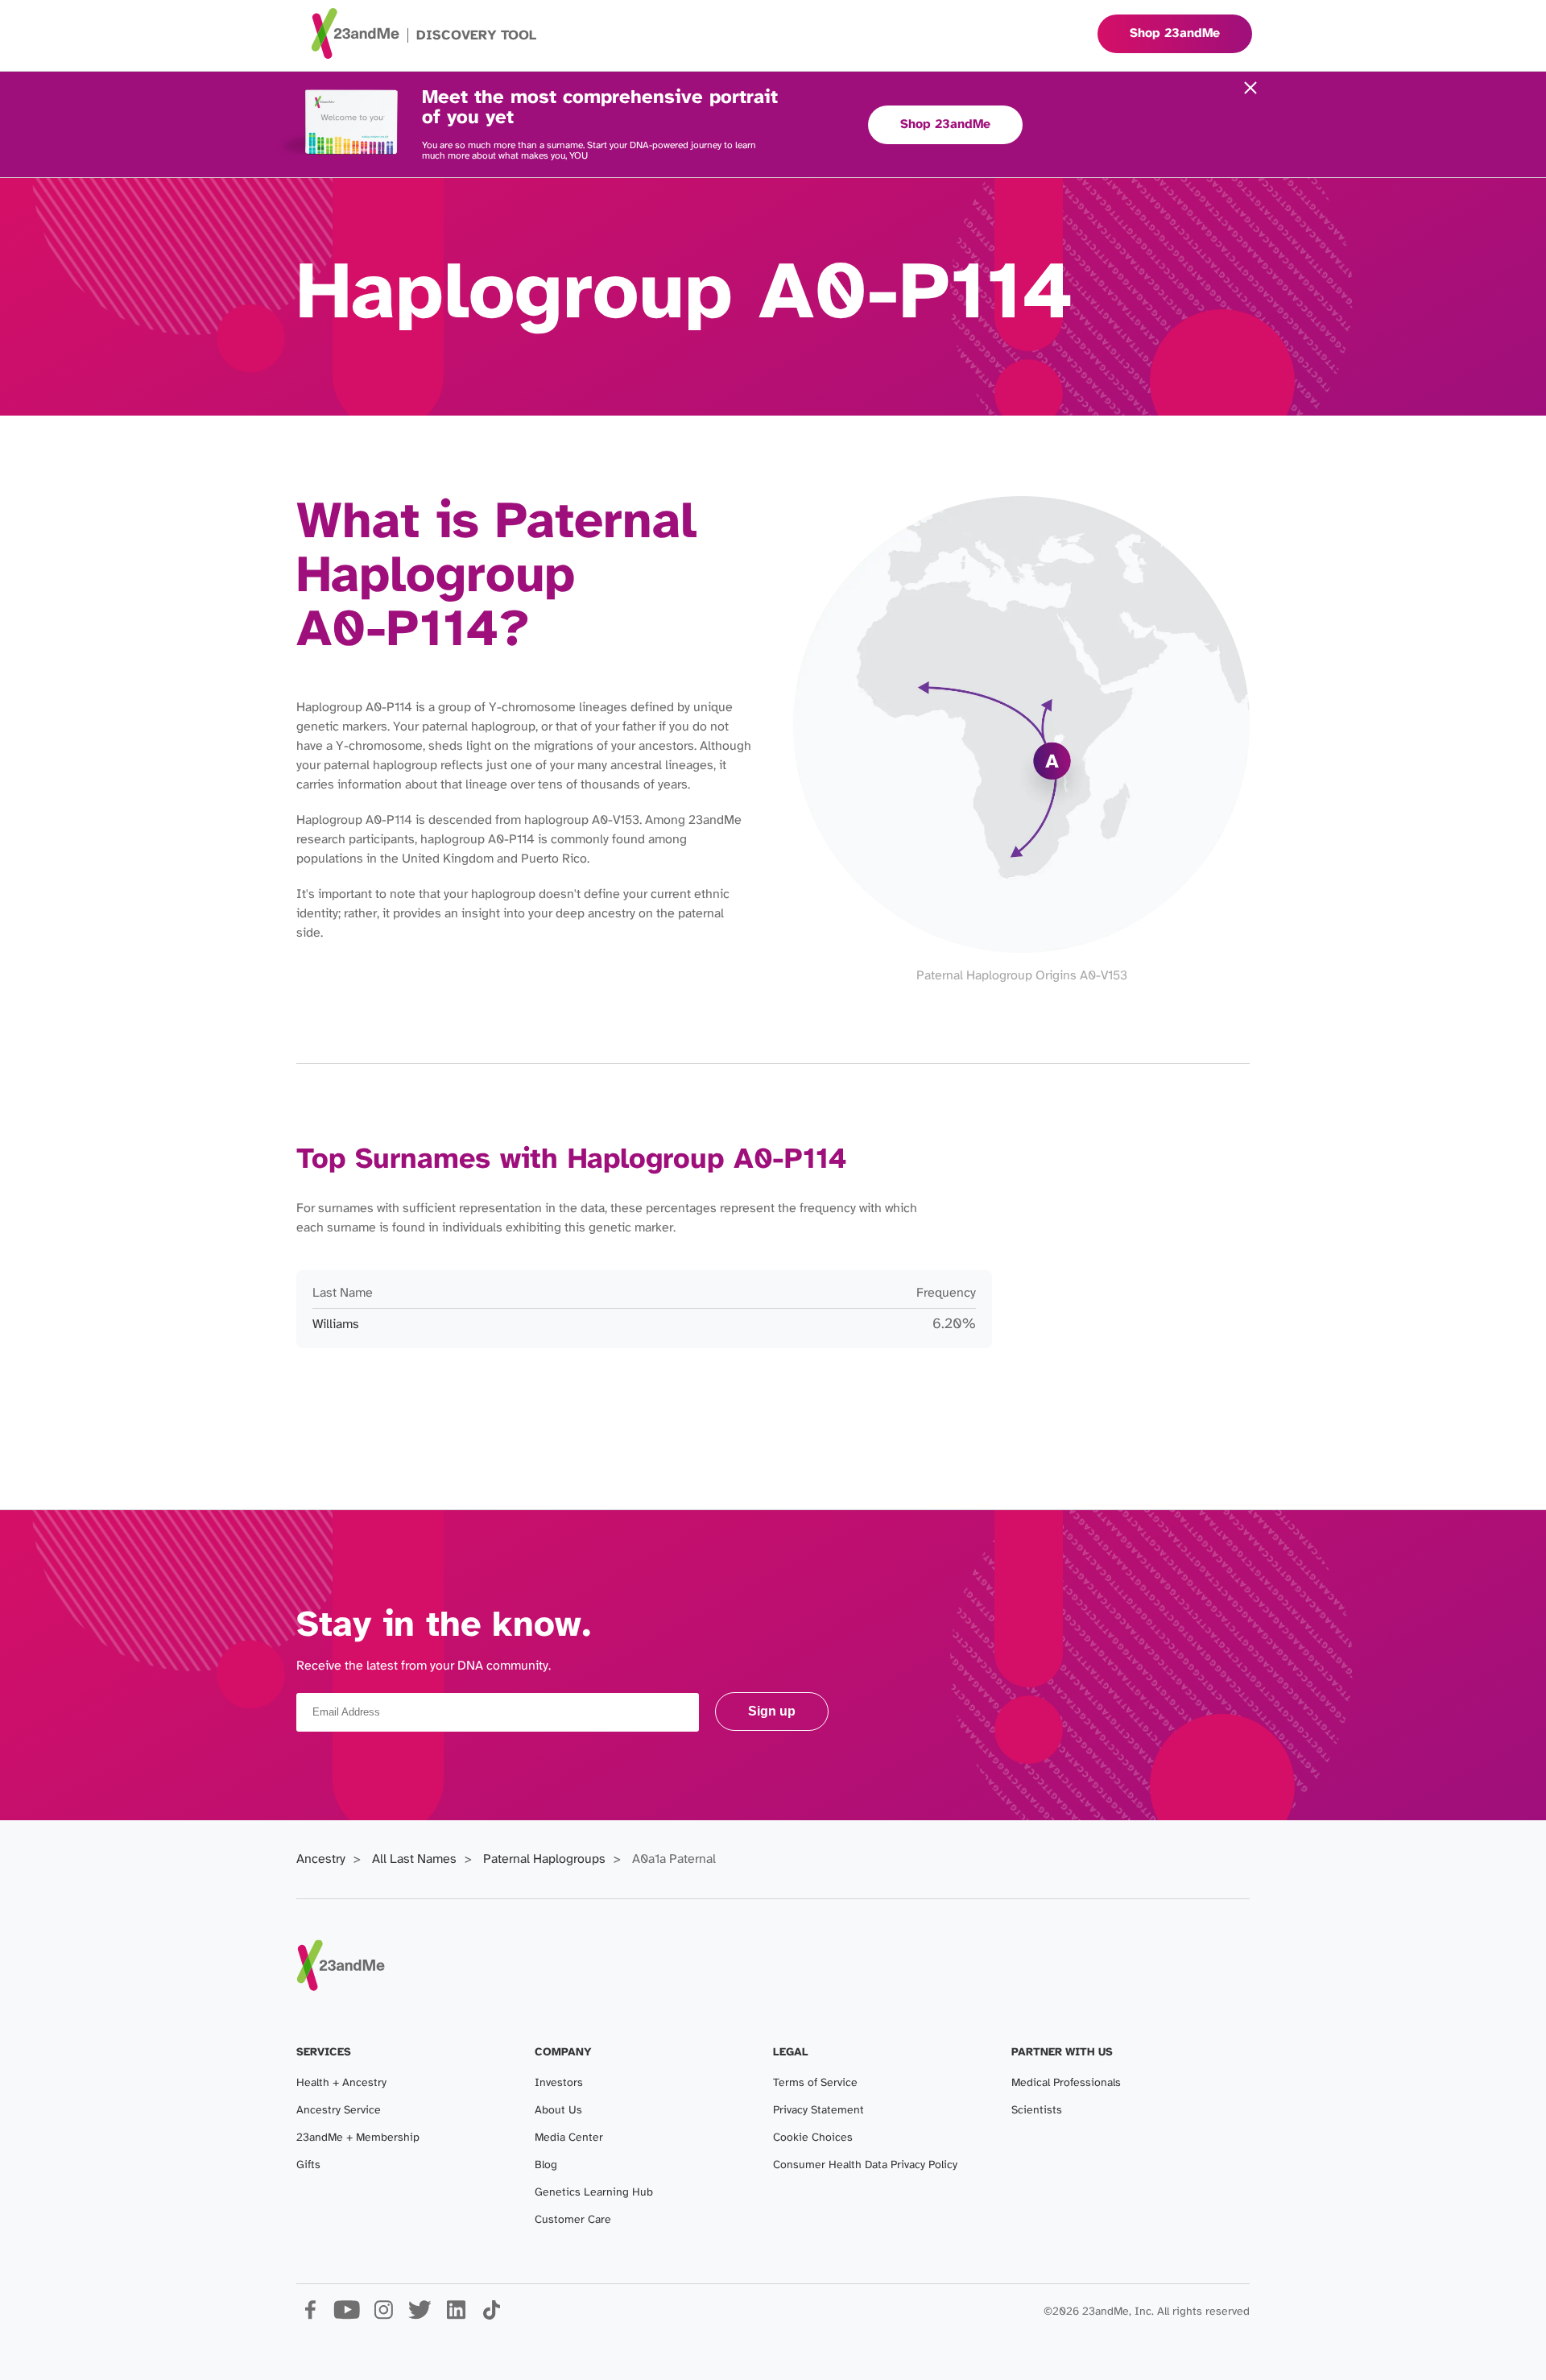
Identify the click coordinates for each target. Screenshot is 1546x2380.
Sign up (772, 1711)
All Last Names (414, 1859)
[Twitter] (419, 2316)
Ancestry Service (339, 2111)
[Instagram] (383, 2316)
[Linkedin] (455, 2316)
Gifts (308, 2165)
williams (336, 1325)
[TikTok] (492, 2316)
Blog (546, 2165)
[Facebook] (310, 2316)
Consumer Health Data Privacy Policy (865, 2165)
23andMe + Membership (358, 2138)
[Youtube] (347, 2316)
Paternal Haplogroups (544, 1859)
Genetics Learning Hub (594, 2193)
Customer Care (573, 2220)
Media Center (569, 2138)
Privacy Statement (818, 2111)
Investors (559, 2083)
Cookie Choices (813, 2138)
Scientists (1037, 2111)
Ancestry (321, 1859)
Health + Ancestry (341, 2083)
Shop (1175, 33)
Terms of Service (815, 2083)
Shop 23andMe (945, 124)
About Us (558, 2111)
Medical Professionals (1066, 2083)
